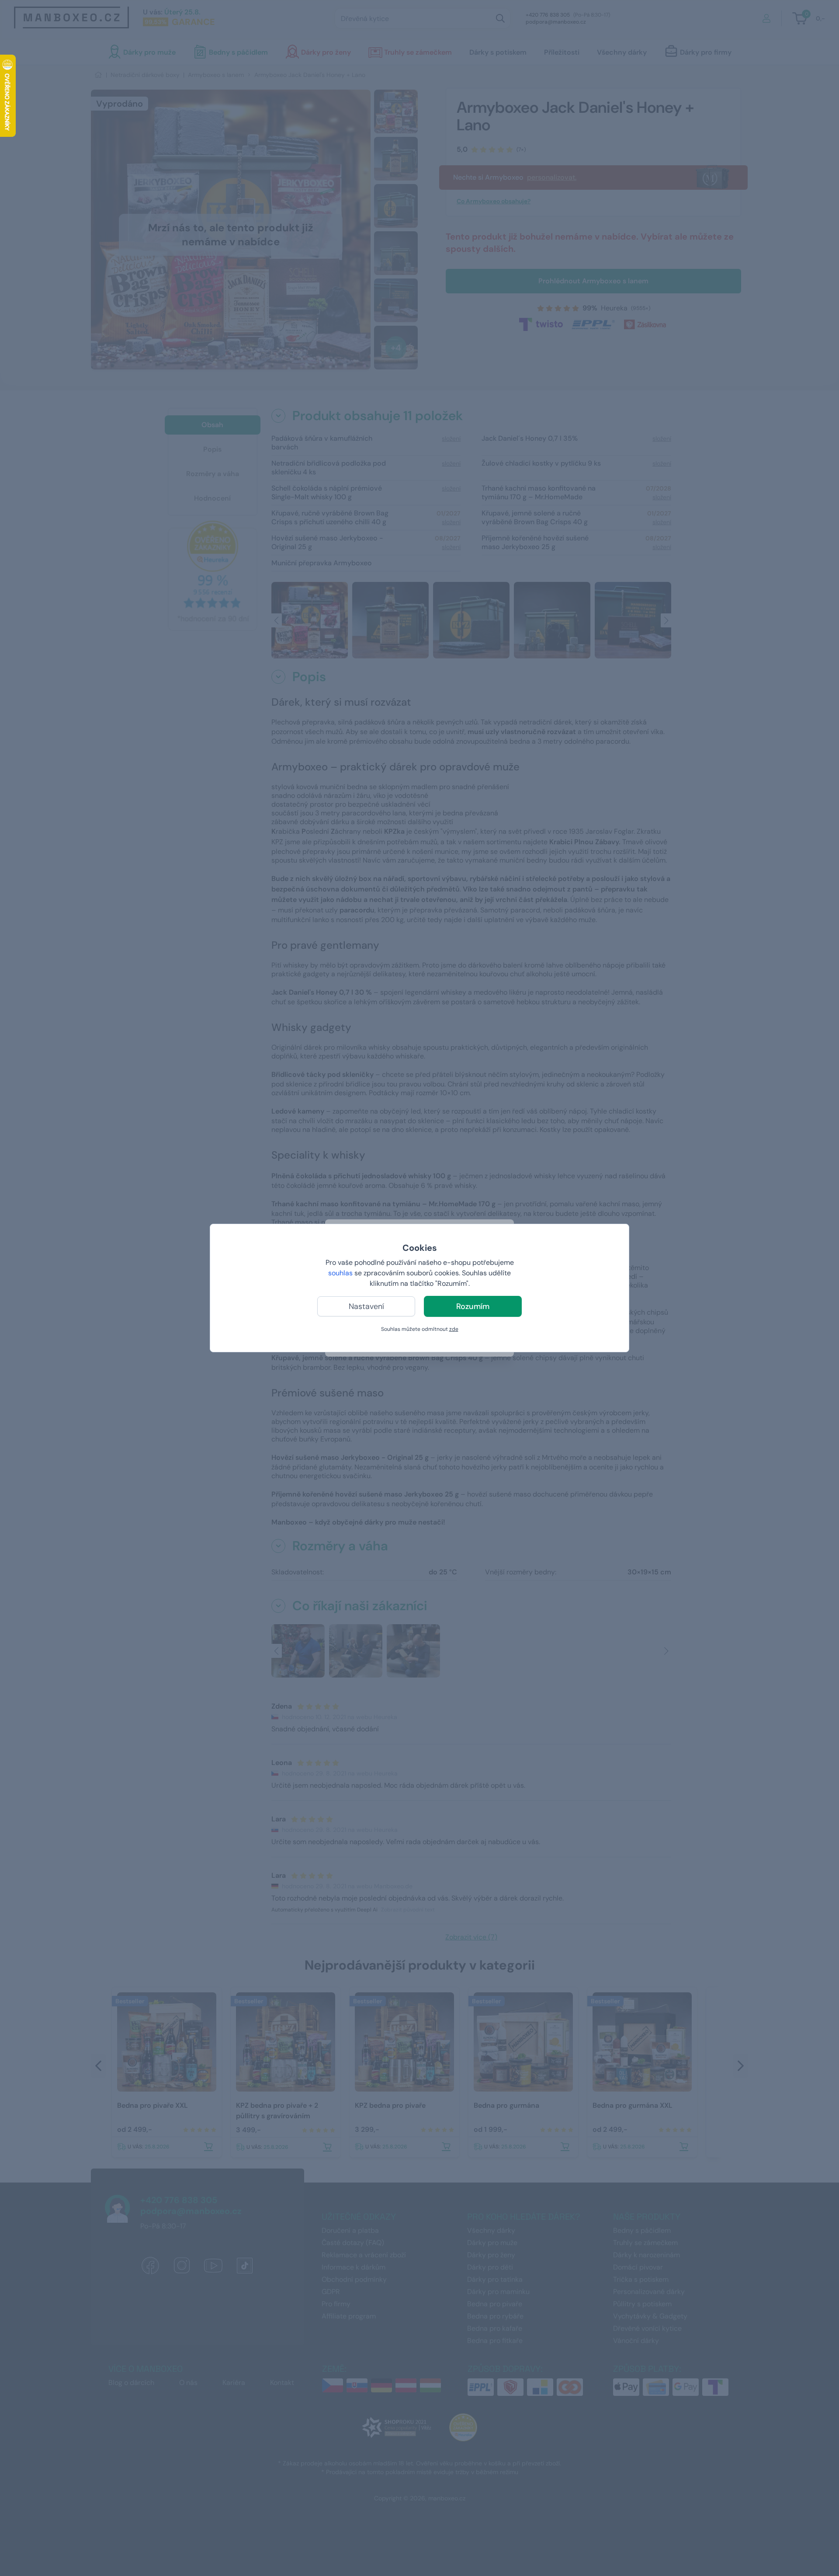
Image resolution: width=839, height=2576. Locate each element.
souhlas (340, 1273)
